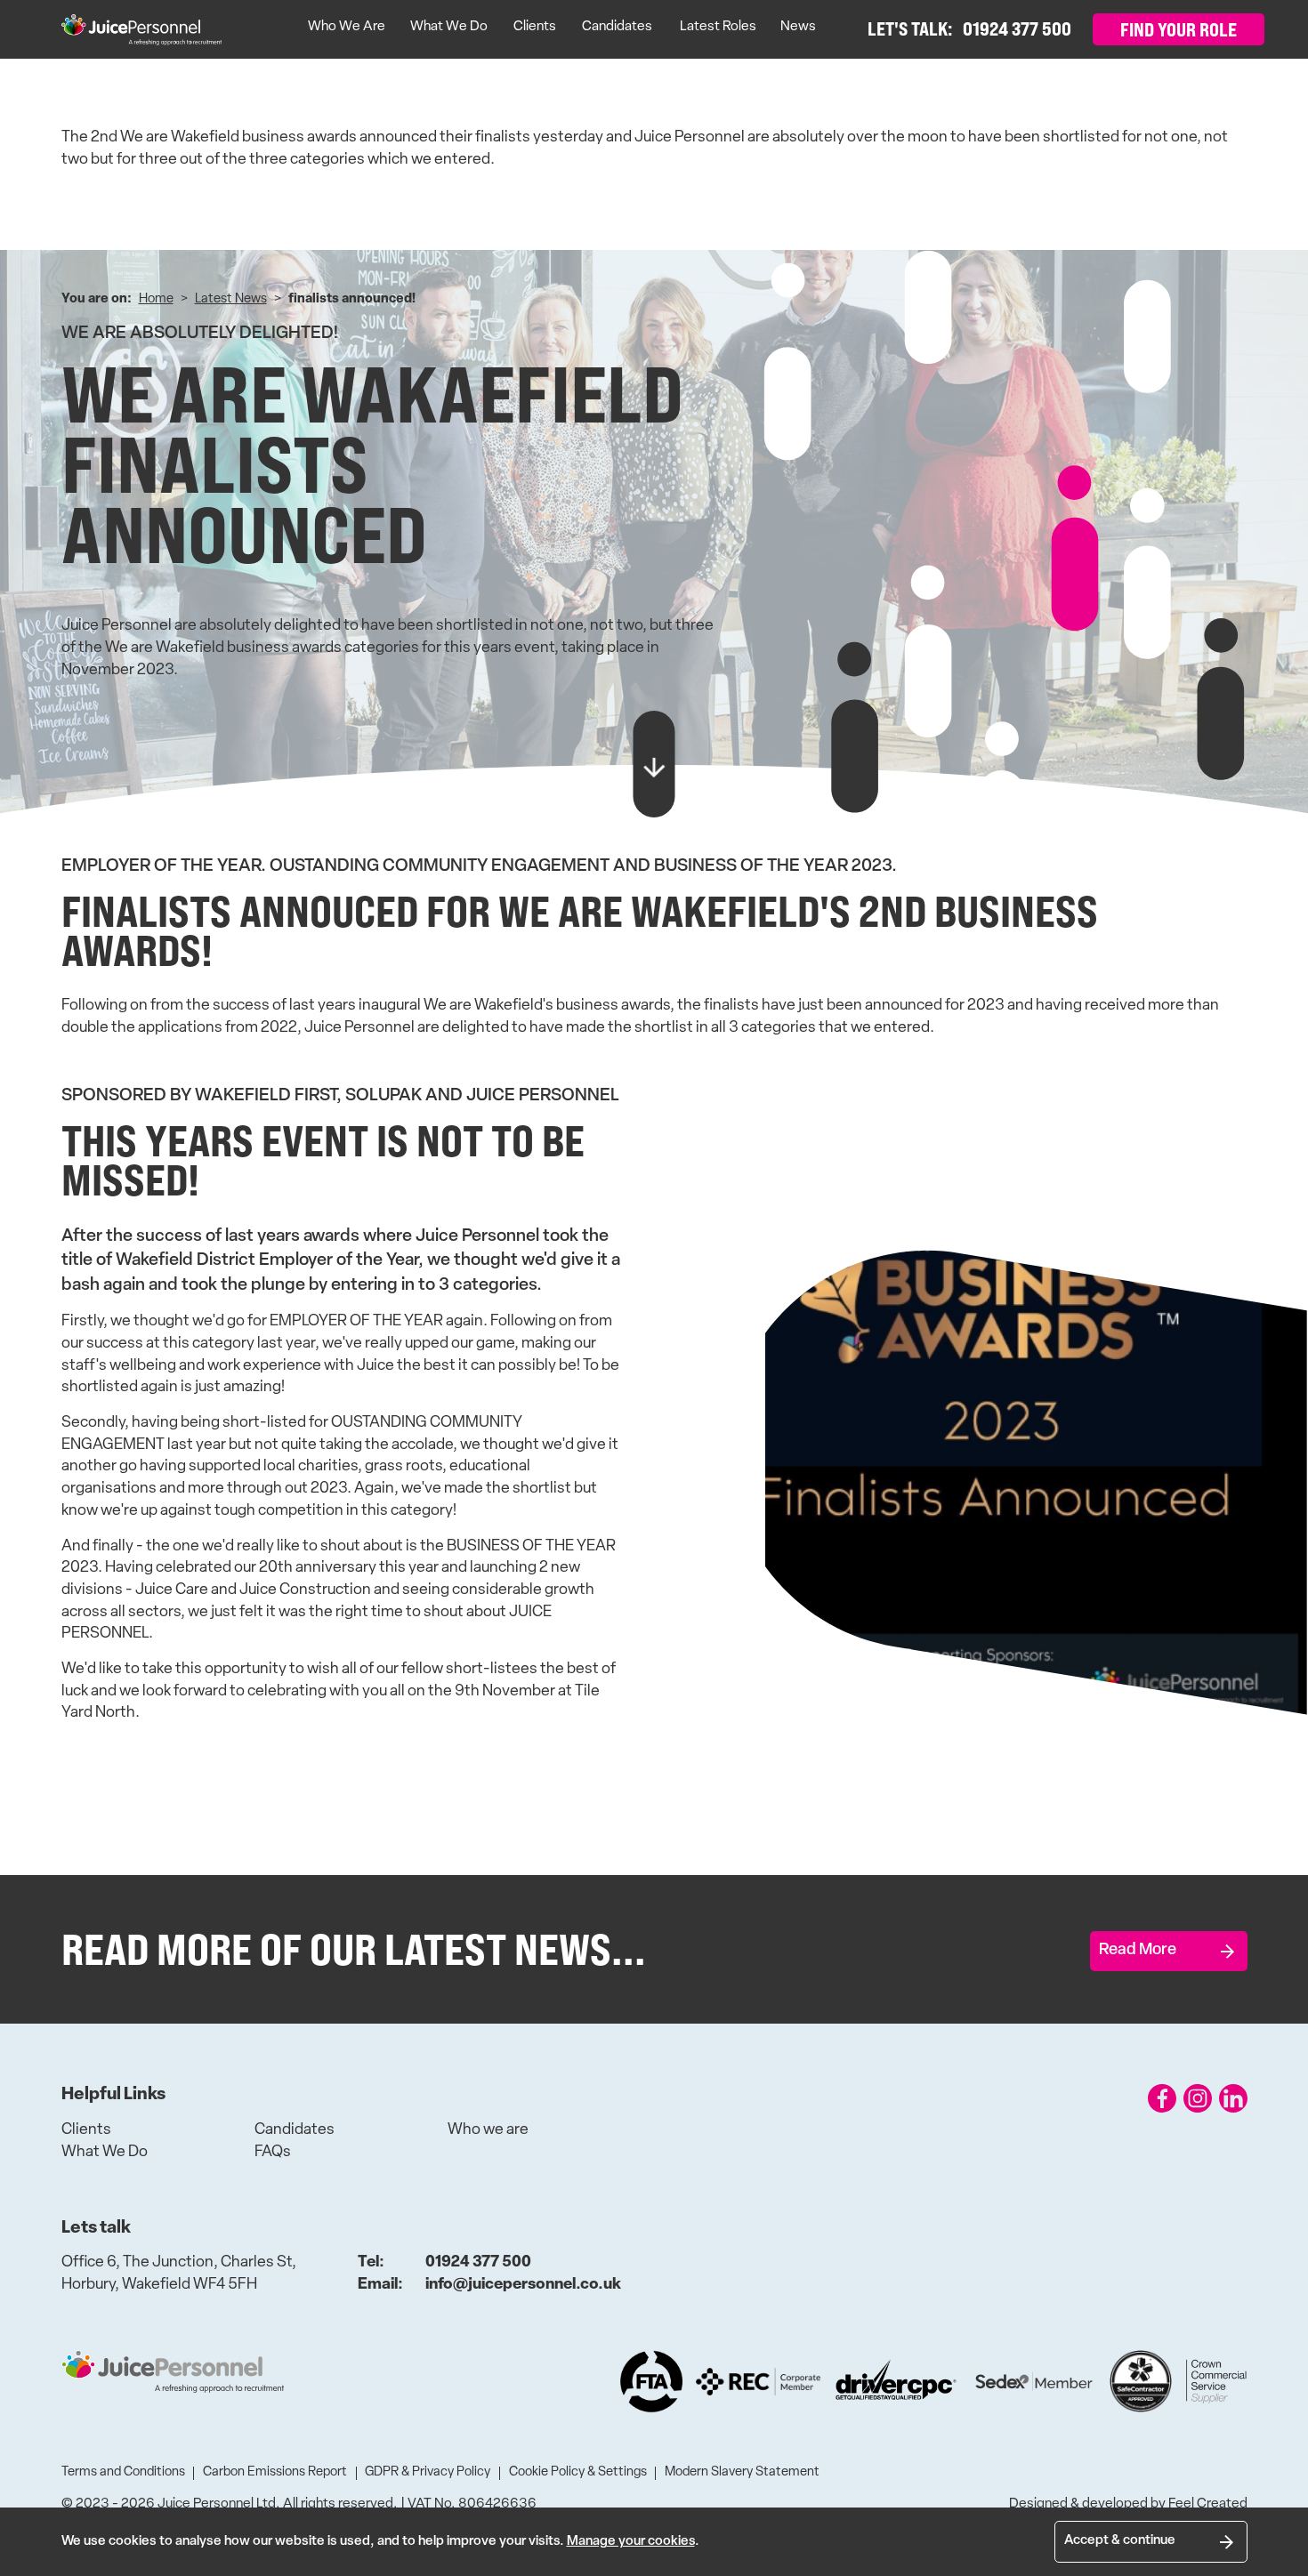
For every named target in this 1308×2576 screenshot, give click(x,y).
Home (156, 299)
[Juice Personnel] (141, 30)
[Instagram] (1198, 2098)
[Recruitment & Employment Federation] (758, 2382)
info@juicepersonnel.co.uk (490, 2285)
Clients (535, 27)
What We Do (449, 27)
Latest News (231, 299)
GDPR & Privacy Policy (428, 2472)
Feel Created (1208, 2504)
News (798, 27)
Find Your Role (1179, 29)
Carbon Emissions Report (275, 2472)
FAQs (273, 2152)
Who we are (488, 2130)
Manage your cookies (631, 2542)
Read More (1138, 1950)
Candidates (617, 27)
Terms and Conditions (123, 2472)
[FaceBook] (1162, 2098)
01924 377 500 (445, 2262)
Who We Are (347, 27)
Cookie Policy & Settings (578, 2472)
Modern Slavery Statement (742, 2472)
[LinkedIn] (1233, 2098)
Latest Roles (718, 27)
